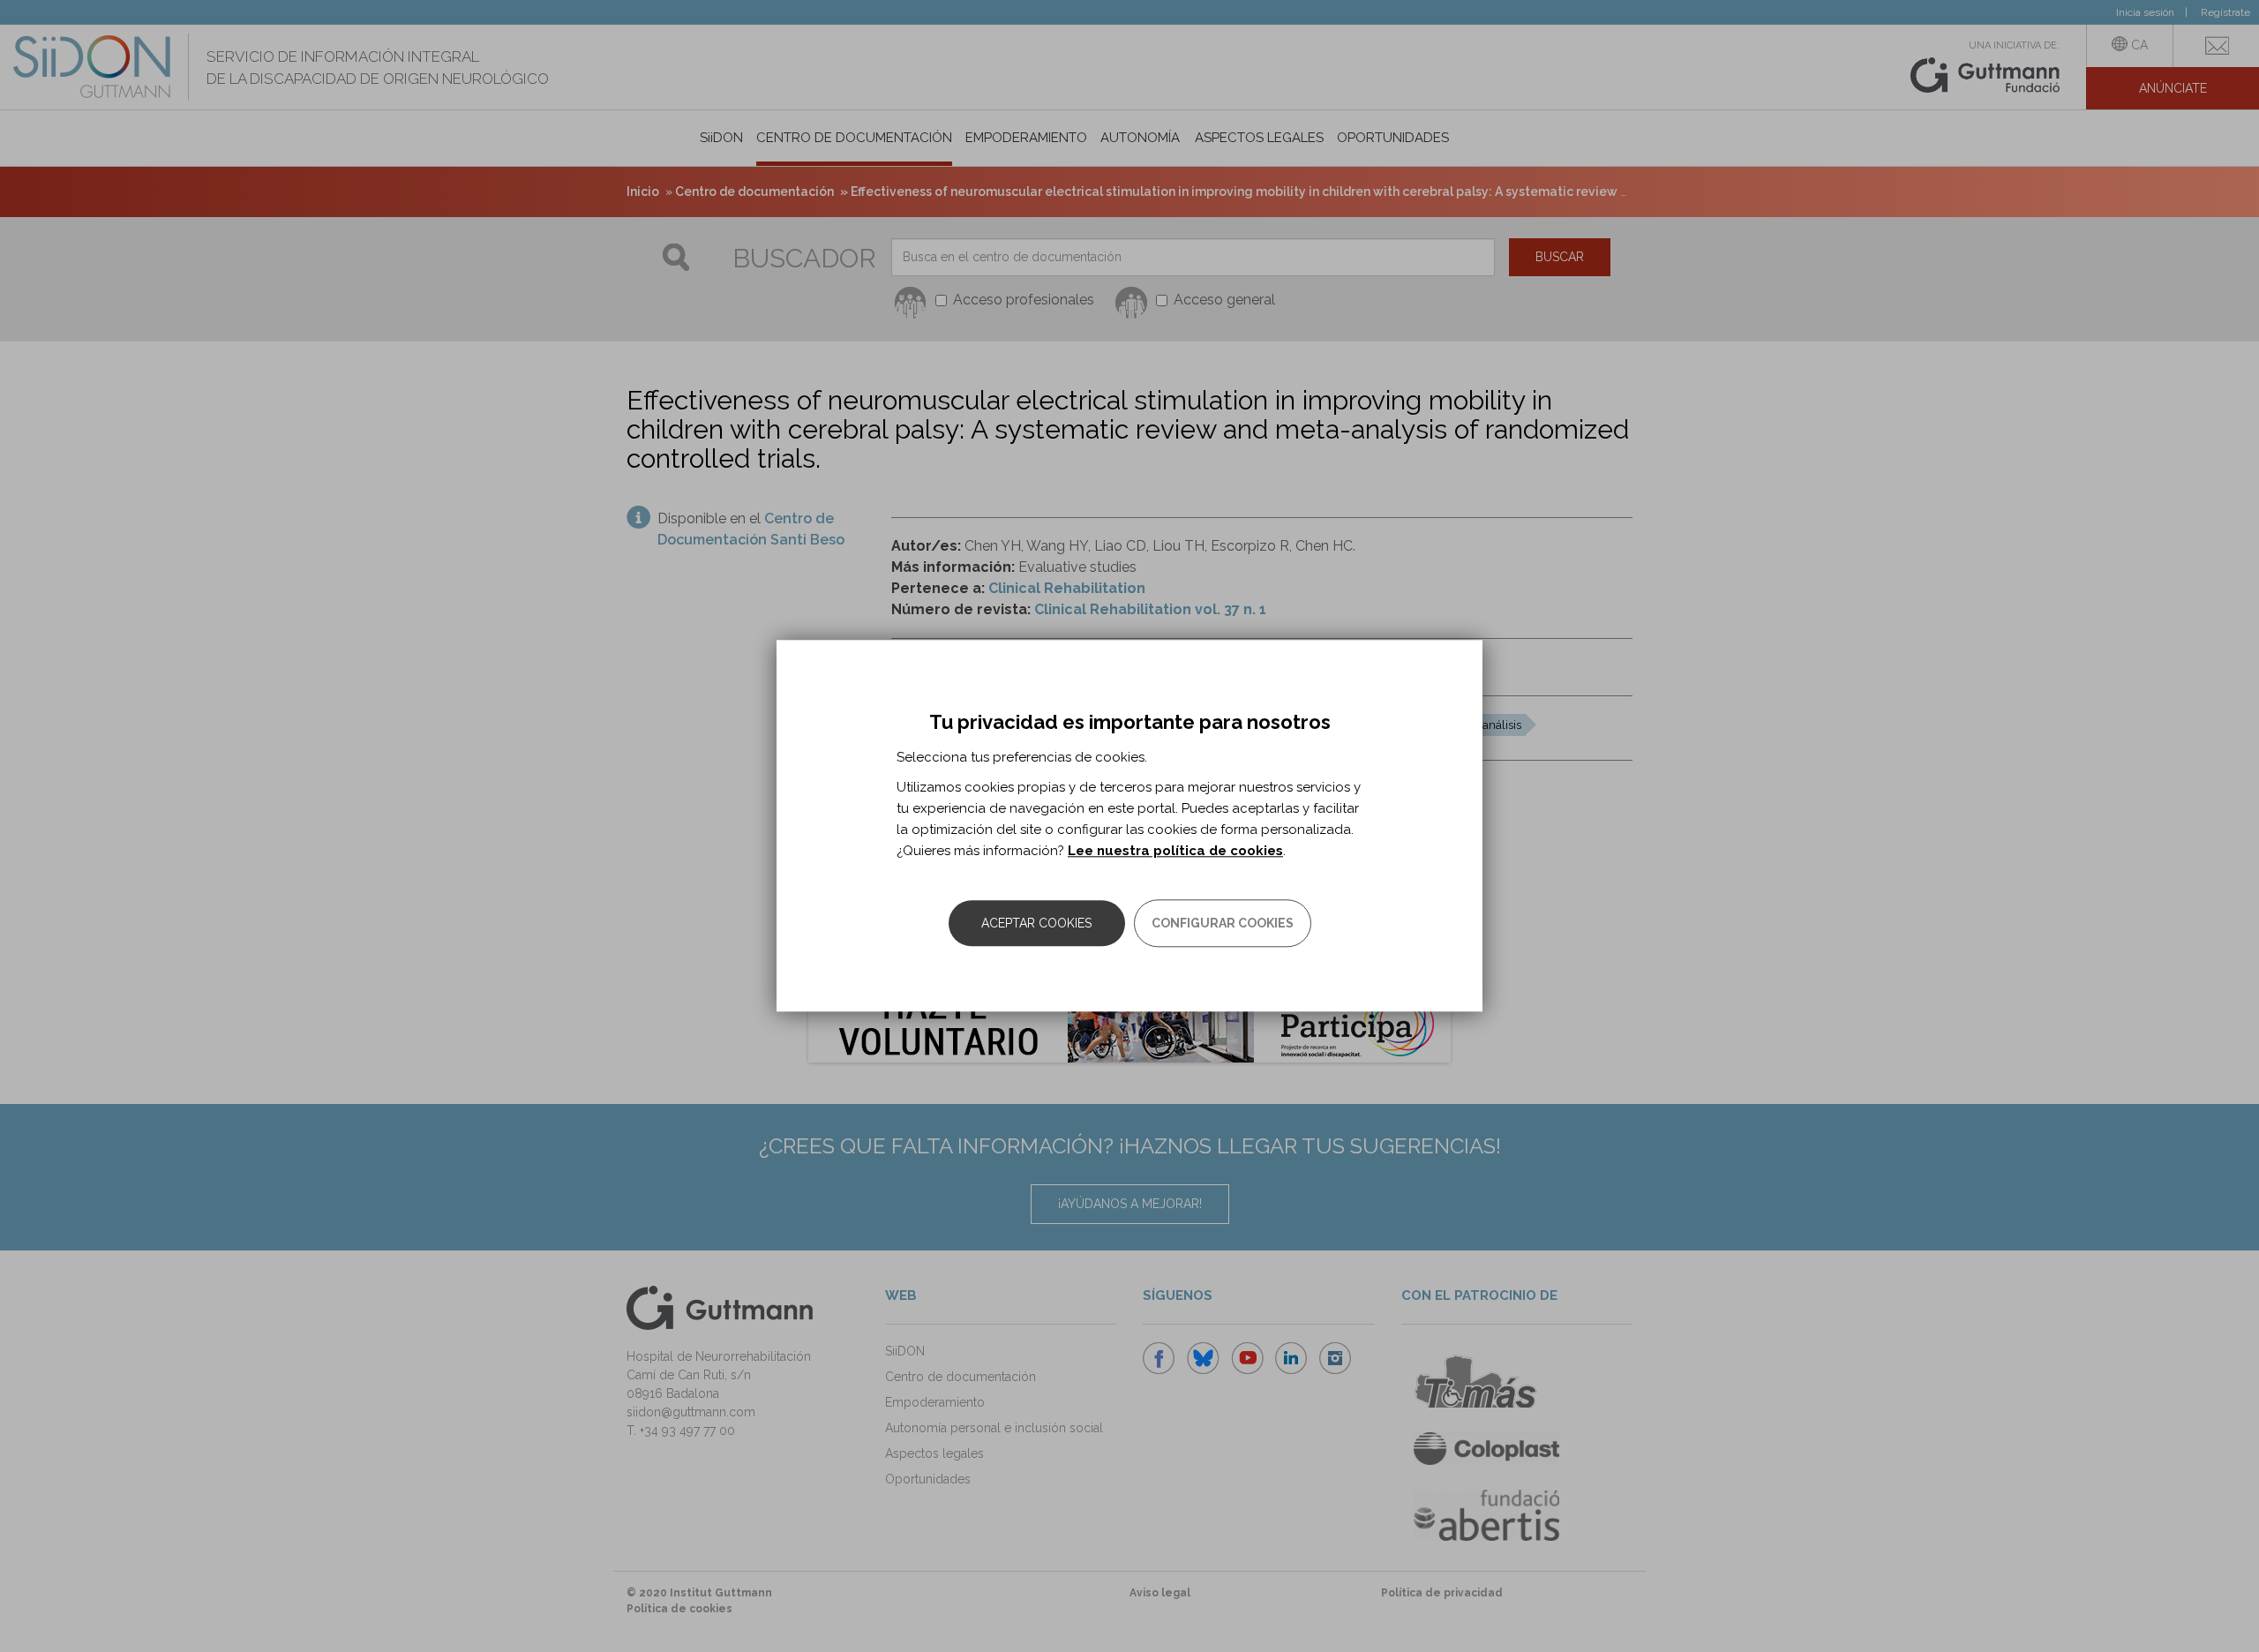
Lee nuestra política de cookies (1175, 852)
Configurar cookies (1223, 924)
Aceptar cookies (1036, 924)
